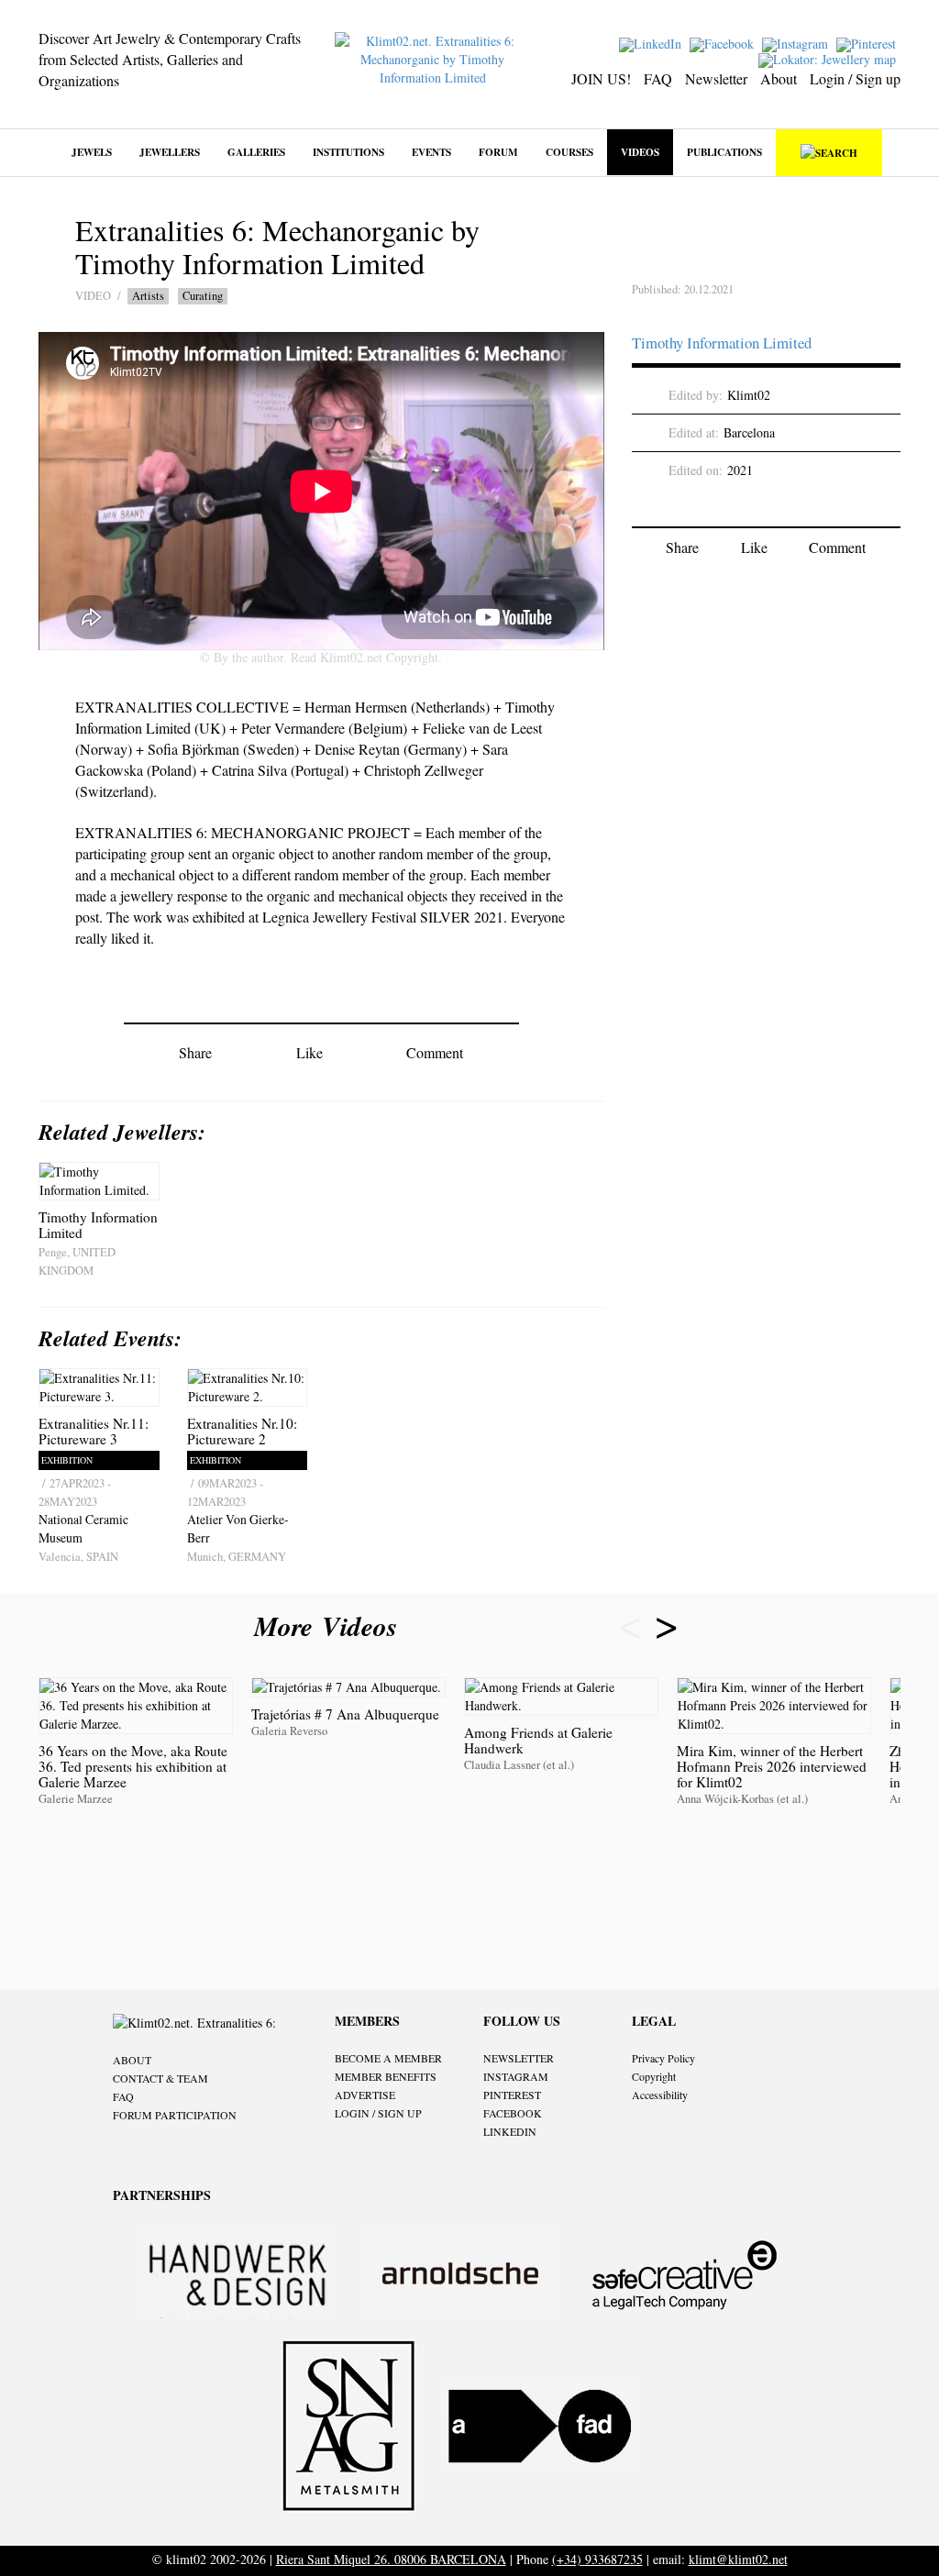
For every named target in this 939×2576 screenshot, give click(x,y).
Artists (148, 296)
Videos (640, 152)
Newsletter (716, 78)
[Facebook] (724, 43)
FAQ (658, 78)
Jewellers (170, 152)
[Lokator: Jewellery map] (829, 58)
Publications (724, 152)
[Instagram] (797, 43)
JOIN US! (601, 78)
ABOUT (132, 2060)
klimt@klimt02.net (738, 2559)
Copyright (654, 2076)
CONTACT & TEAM (160, 2078)
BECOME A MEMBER (388, 2058)
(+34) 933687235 (597, 2559)
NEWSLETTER (519, 2058)
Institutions (348, 152)
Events (431, 152)
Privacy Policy (663, 2058)
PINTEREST (512, 2095)
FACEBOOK (513, 2113)
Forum (498, 152)
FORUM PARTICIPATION (175, 2115)
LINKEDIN (510, 2131)
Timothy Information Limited (722, 343)
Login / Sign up (855, 78)
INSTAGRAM (516, 2076)
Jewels (92, 152)
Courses (569, 152)
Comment (435, 1052)
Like (309, 1052)
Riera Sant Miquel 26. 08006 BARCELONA (391, 2559)
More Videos (330, 1626)
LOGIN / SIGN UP (378, 2113)
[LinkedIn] (652, 43)
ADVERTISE (365, 2095)
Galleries (256, 152)
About (779, 78)
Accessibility (660, 2095)
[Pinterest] (868, 43)
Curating (203, 296)
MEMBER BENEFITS (386, 2076)
